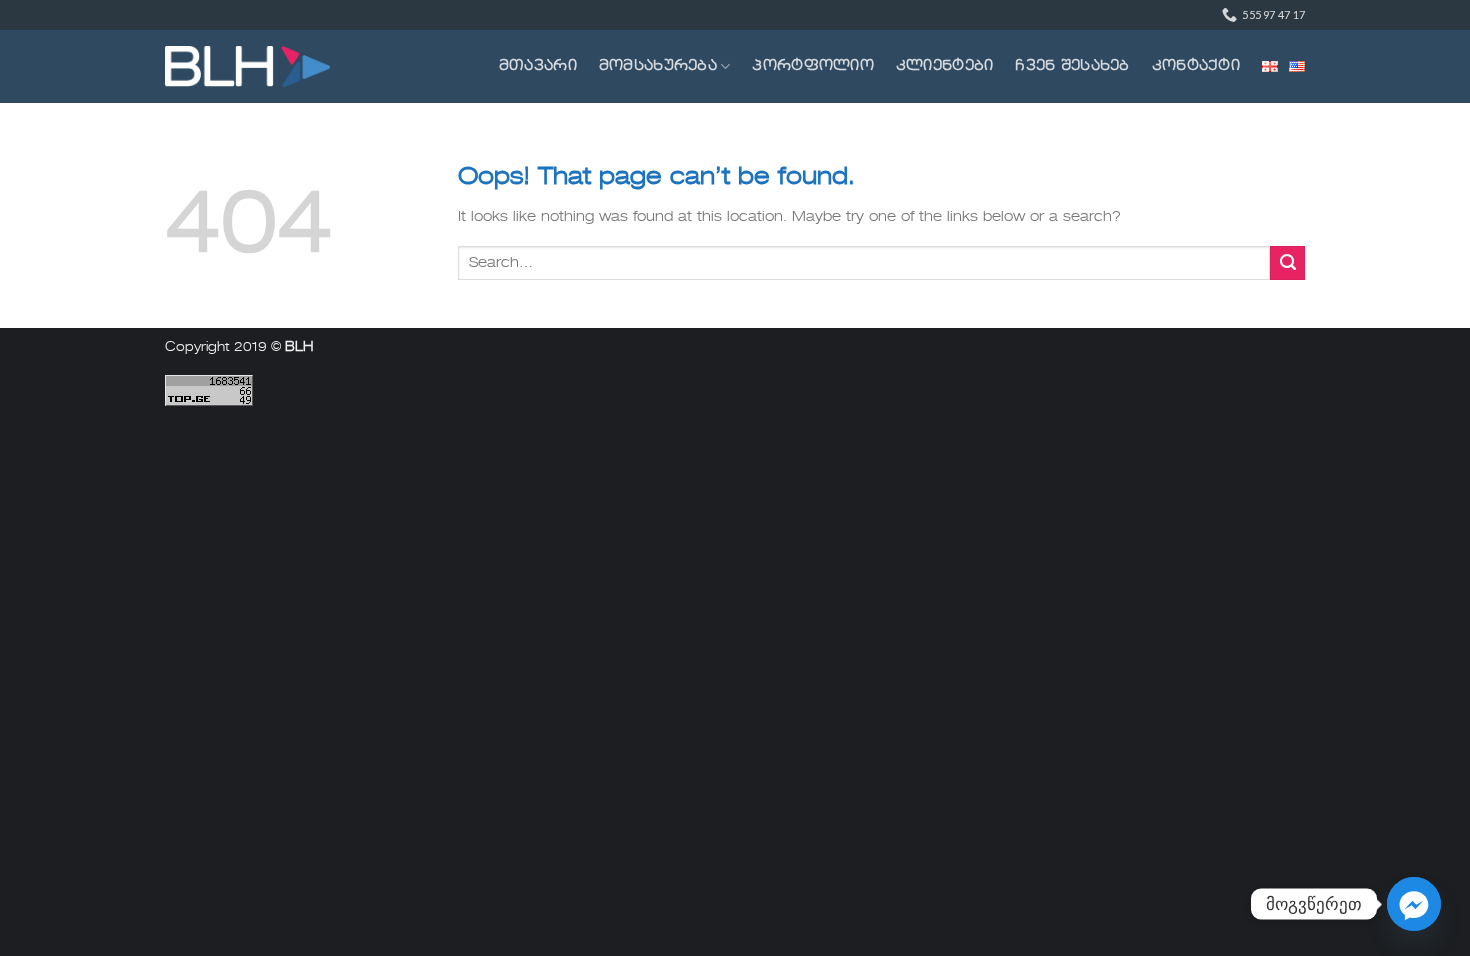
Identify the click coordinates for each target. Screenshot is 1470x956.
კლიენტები (945, 66)
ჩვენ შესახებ (1072, 66)
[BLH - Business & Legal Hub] (247, 66)
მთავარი (538, 66)
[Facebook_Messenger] (1414, 904)
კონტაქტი (1196, 66)
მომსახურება (658, 66)
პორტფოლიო (813, 66)
